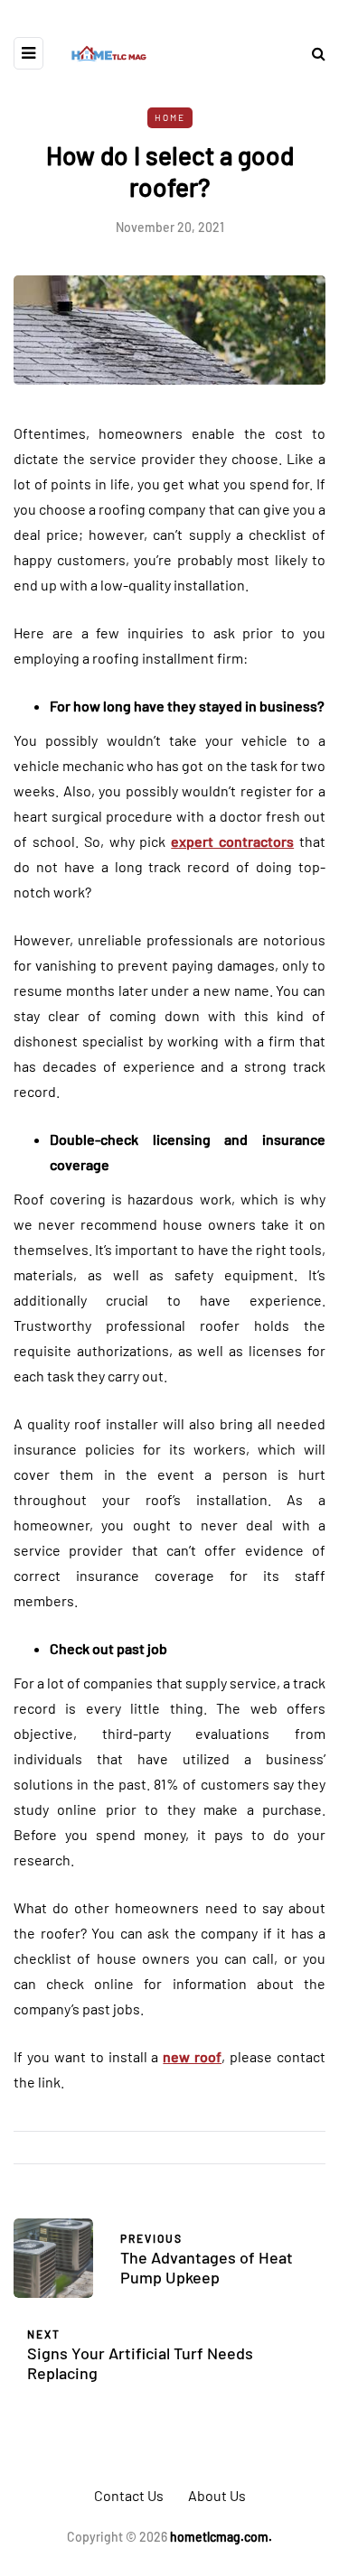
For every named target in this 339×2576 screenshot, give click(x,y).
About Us (217, 2495)
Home (170, 117)
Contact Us (129, 2495)
